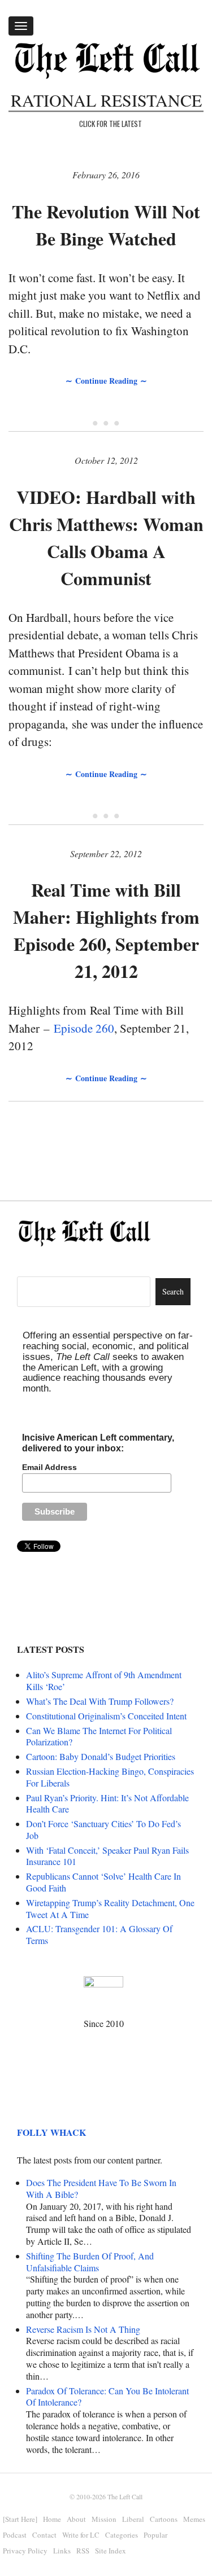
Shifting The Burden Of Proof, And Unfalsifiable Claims (90, 2262)
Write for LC (81, 2535)
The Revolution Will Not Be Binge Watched (106, 225)
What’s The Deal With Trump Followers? (100, 1701)
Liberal (133, 2519)
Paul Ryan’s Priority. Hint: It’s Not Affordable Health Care (107, 1803)
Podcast (15, 2535)
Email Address (49, 1467)
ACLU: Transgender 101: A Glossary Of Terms (99, 1934)
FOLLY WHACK (51, 2132)
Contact (44, 2535)
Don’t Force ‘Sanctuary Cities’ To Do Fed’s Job (103, 1829)
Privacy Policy (25, 2551)
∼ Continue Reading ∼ (106, 381)
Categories (122, 2535)
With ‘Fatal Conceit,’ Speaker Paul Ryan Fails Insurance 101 (107, 1856)
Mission (104, 2519)
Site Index (111, 2551)
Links (62, 2551)
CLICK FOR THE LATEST (111, 124)
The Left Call (125, 2496)
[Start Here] (20, 2519)
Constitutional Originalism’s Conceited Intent (106, 1716)
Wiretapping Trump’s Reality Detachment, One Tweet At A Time (110, 1908)
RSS (83, 2551)
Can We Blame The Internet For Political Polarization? (99, 1736)
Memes (194, 2519)
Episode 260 (84, 1028)
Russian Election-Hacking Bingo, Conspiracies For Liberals (110, 1777)
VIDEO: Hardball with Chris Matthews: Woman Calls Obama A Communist (106, 537)
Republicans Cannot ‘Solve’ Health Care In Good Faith (103, 1882)
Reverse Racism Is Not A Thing (83, 2329)
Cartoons (164, 2519)
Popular (155, 2535)
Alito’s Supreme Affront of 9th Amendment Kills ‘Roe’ (104, 1680)
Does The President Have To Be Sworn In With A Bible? (101, 2188)
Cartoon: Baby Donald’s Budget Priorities (101, 1756)
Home (52, 2519)
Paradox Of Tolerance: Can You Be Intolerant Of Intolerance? (107, 2397)
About (76, 2519)
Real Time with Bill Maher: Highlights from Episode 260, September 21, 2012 (106, 930)
